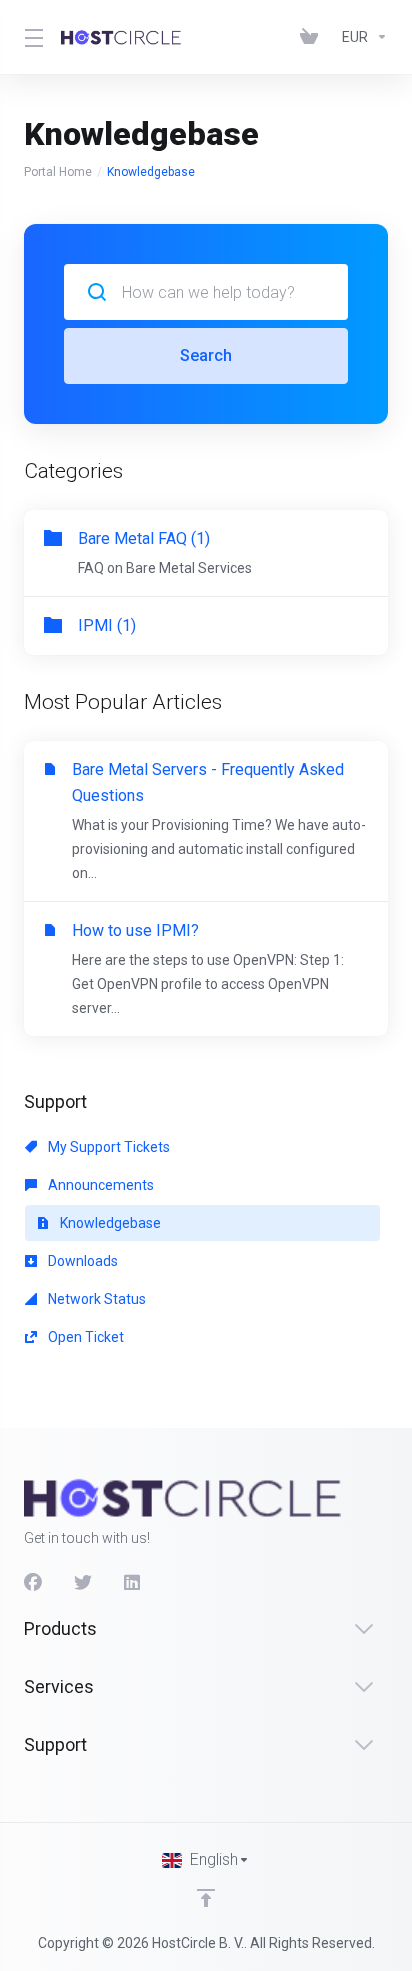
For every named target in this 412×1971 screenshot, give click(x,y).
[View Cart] (313, 37)
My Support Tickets (107, 1147)
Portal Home (58, 172)
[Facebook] (33, 1583)
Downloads (81, 1261)
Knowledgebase (109, 1223)
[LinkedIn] (133, 1583)
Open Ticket (84, 1337)
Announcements (99, 1185)
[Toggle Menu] (30, 37)
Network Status (95, 1299)
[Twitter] (83, 1583)
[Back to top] (206, 1898)
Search (206, 355)
